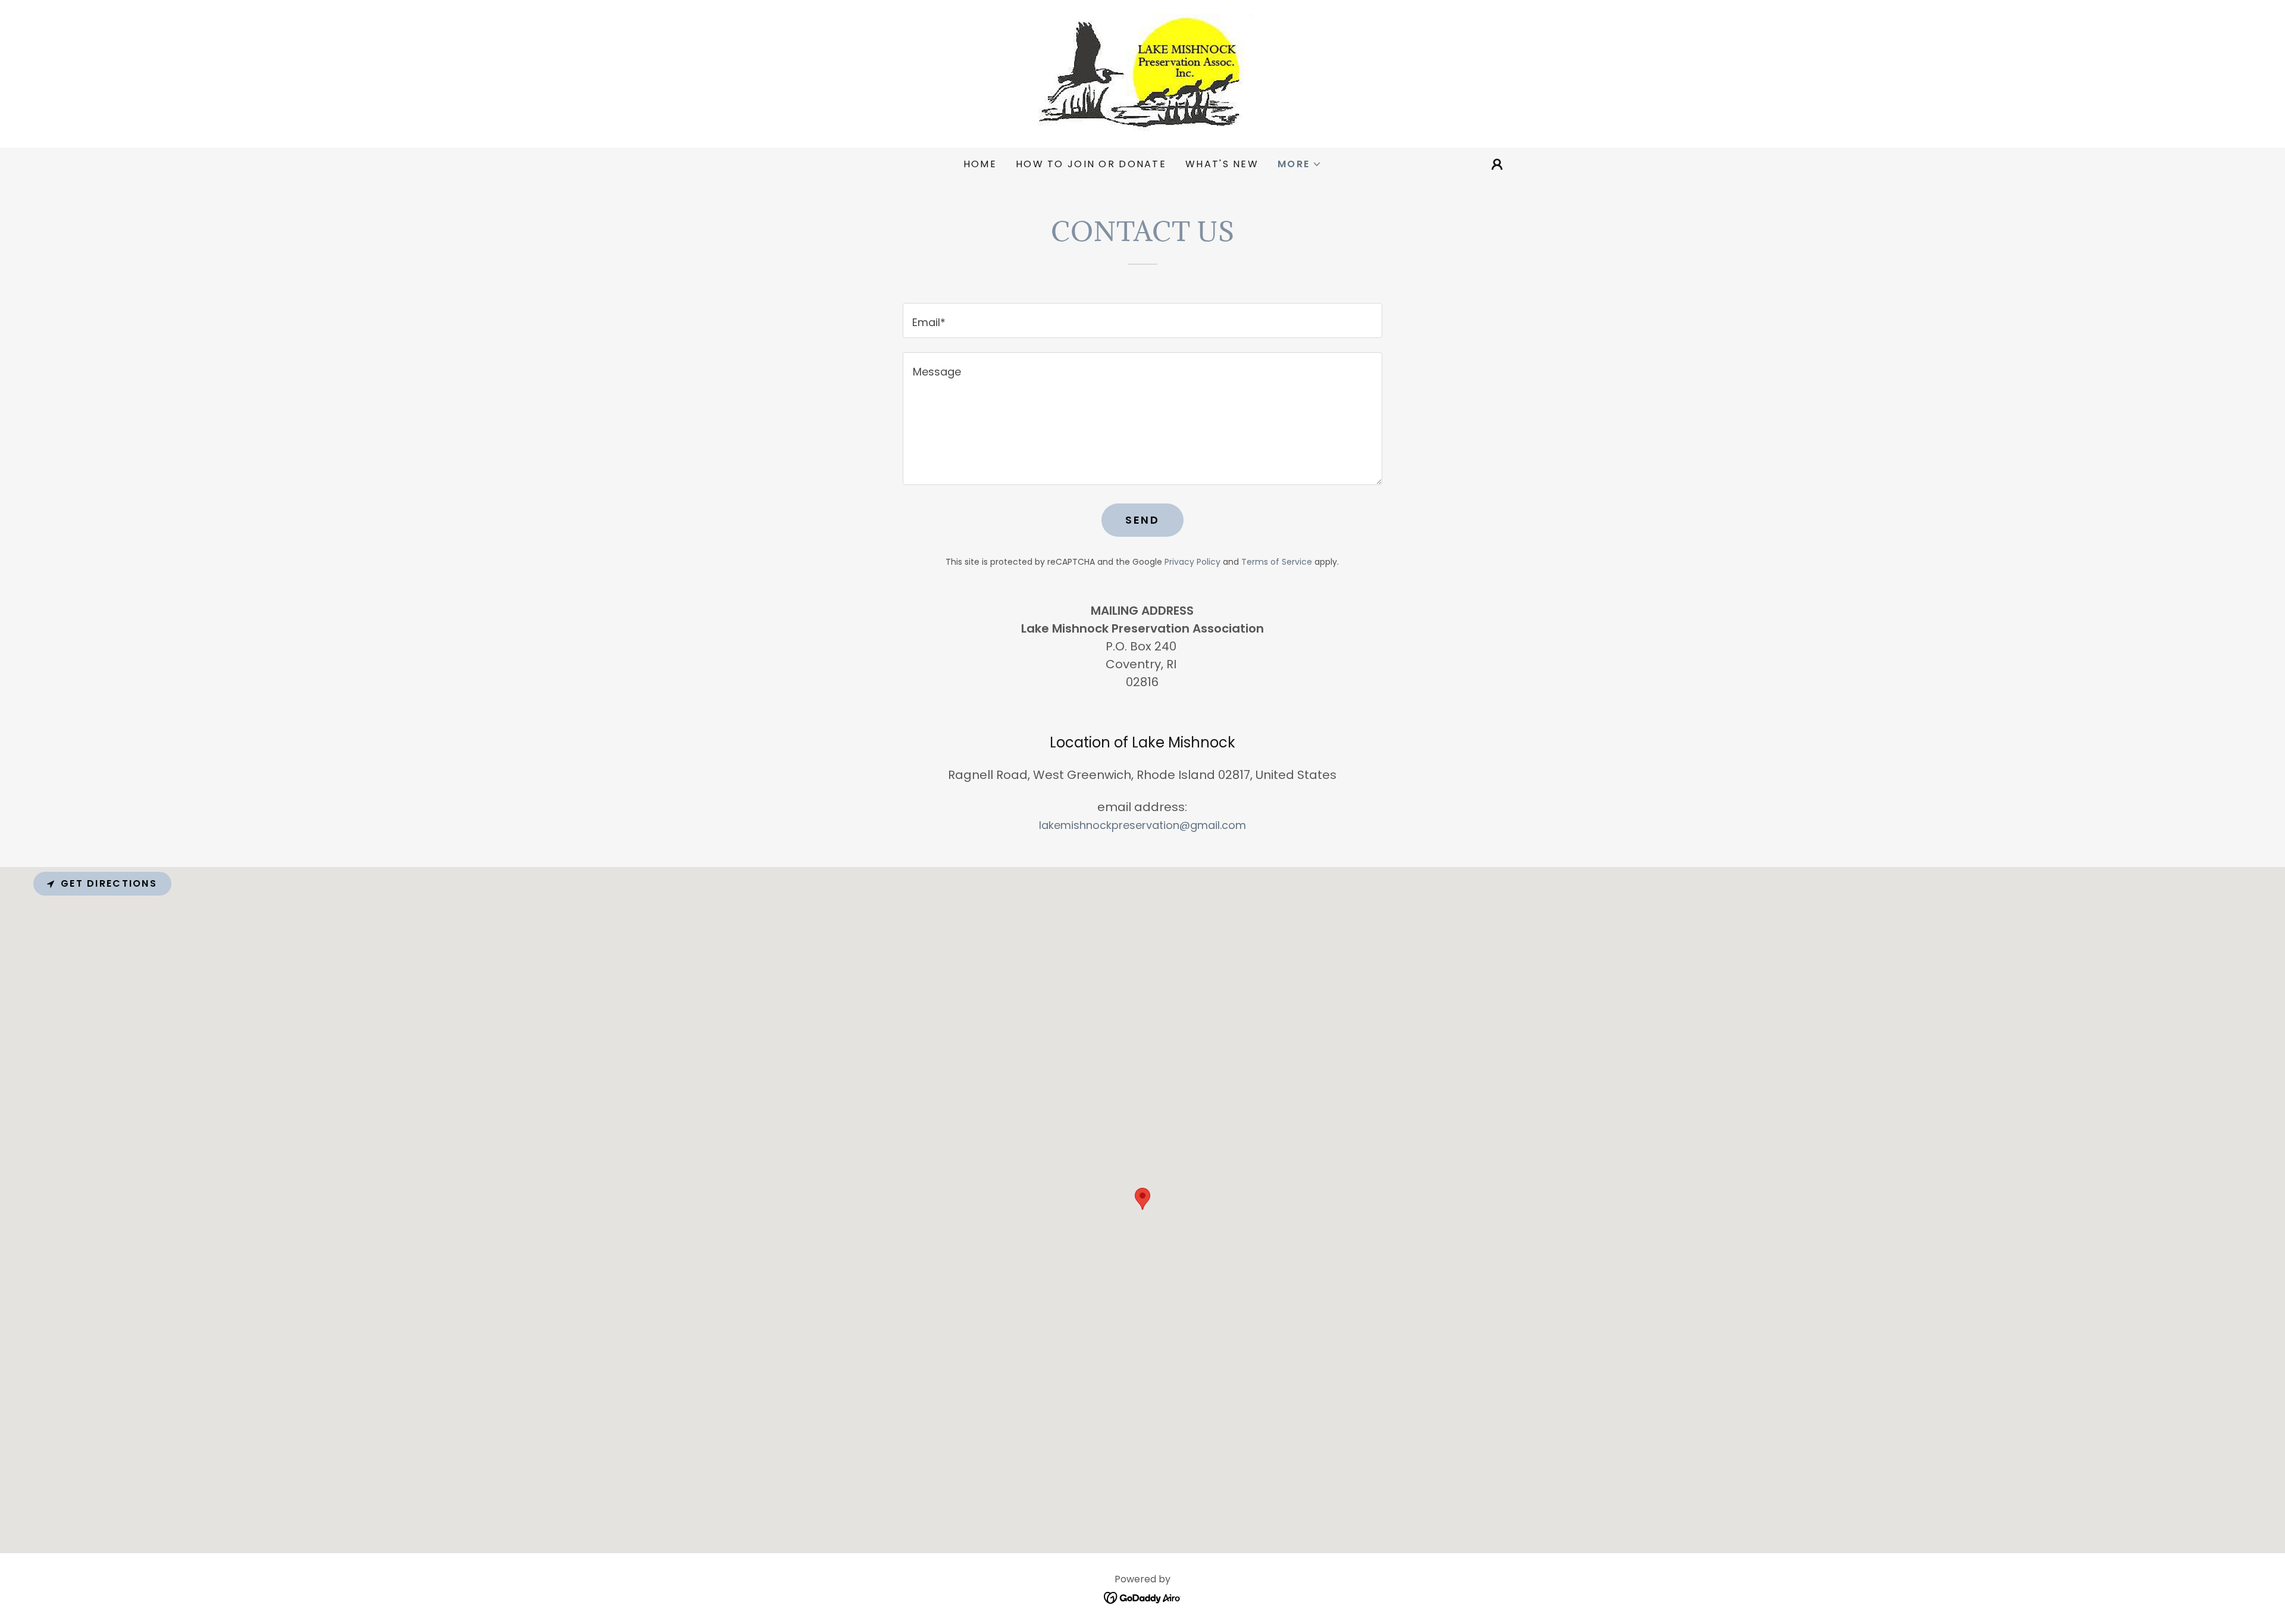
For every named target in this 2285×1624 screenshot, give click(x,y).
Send (1142, 520)
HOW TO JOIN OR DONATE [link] (1091, 164)
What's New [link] (1222, 164)
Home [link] (980, 164)
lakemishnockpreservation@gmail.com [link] (1142, 825)
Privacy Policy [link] (1192, 562)
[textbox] (1142, 320)
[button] (1300, 164)
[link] (1142, 73)
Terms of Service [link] (1277, 562)
